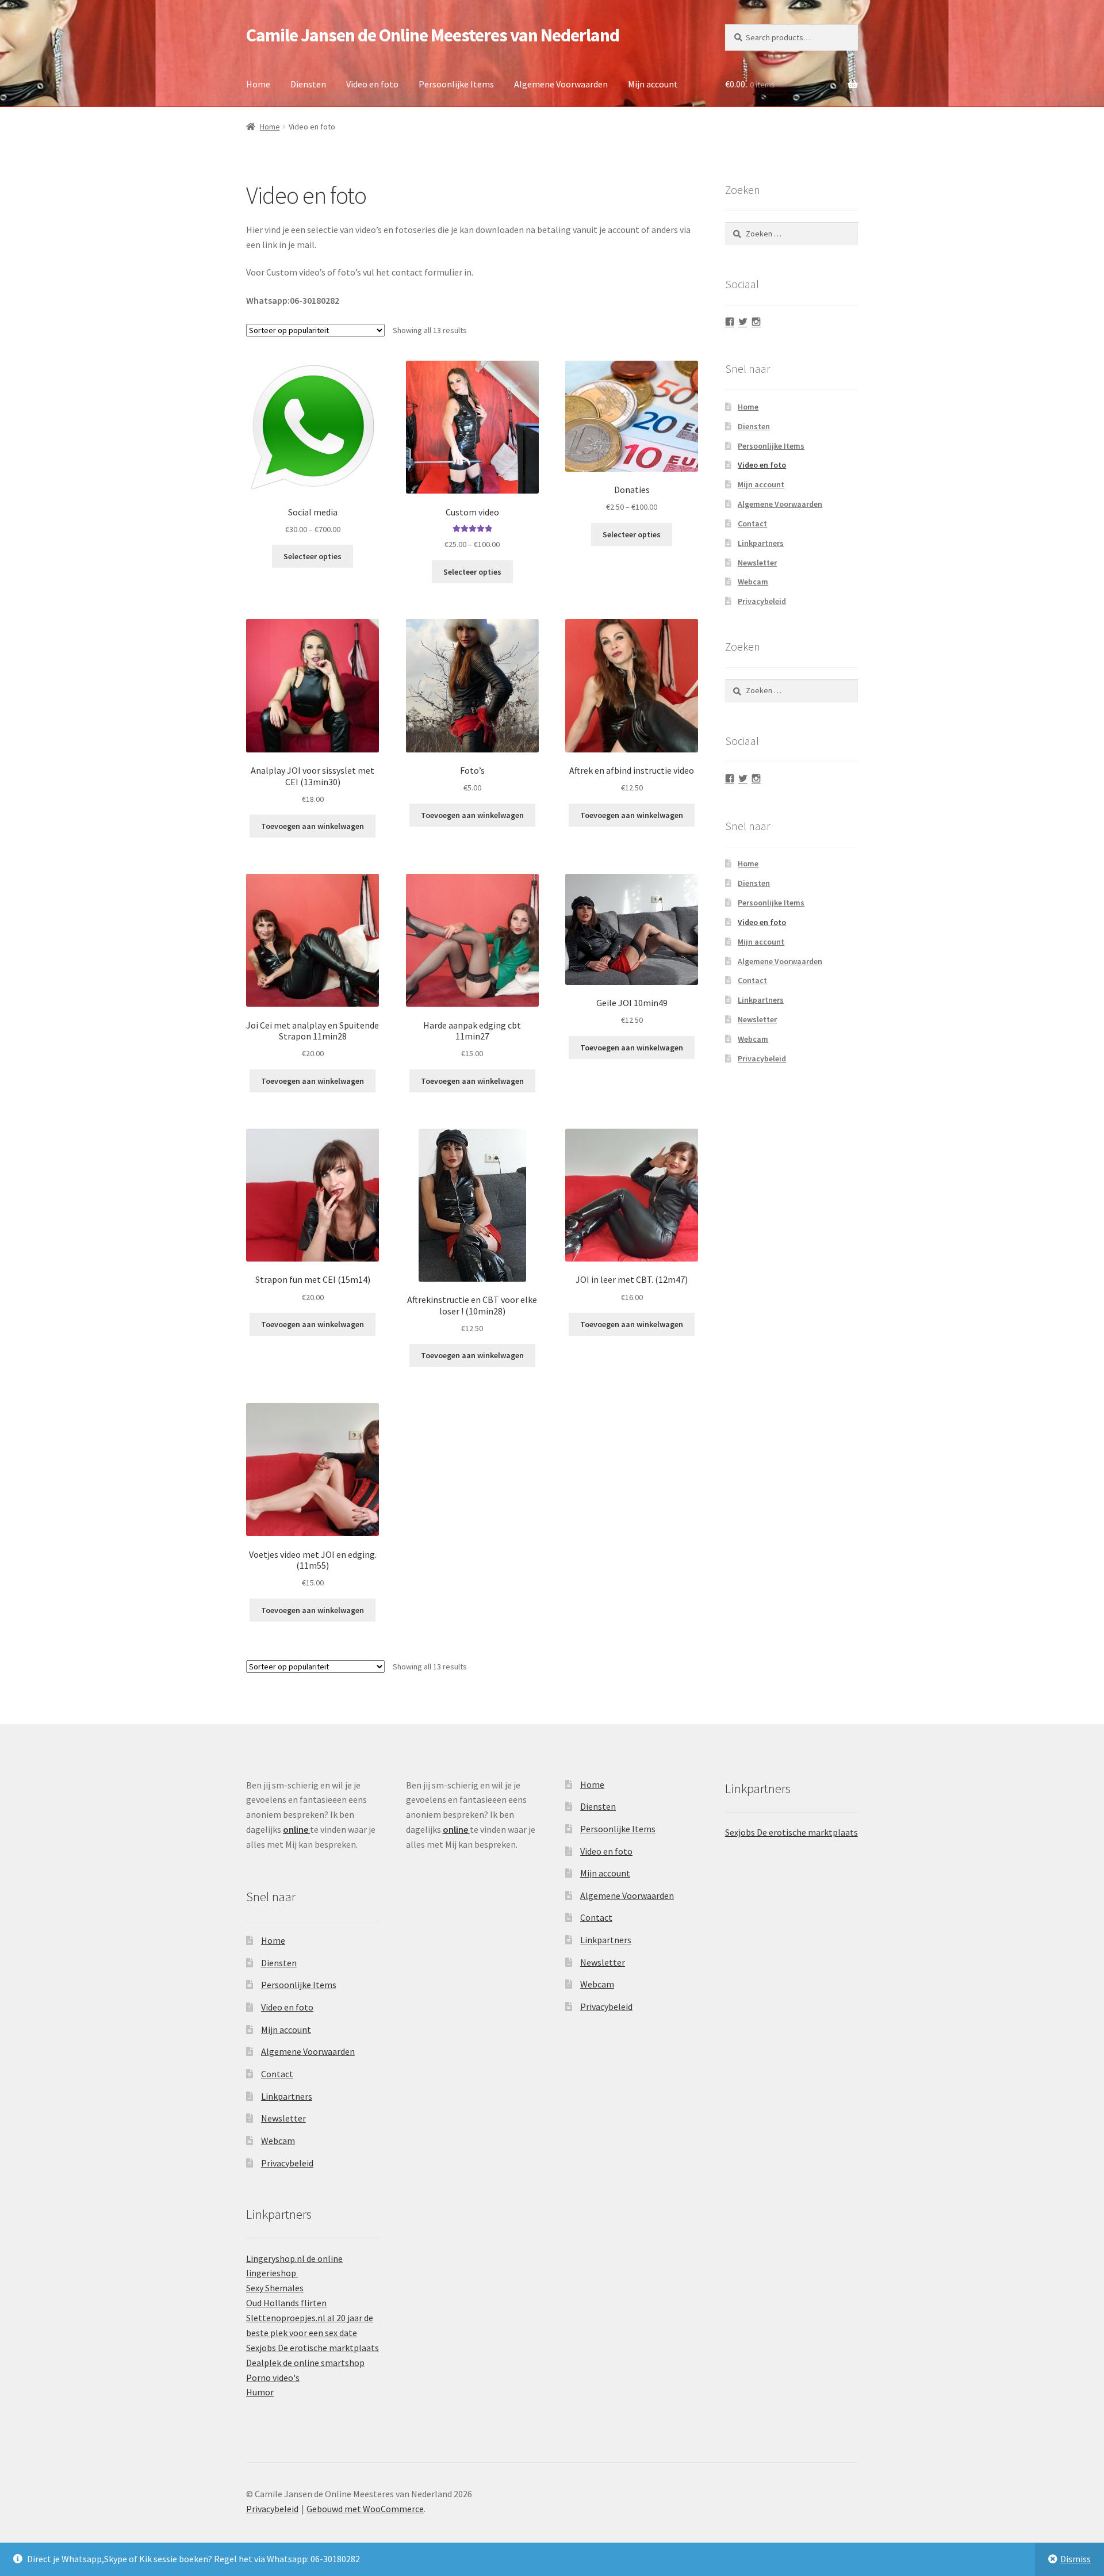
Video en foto (372, 84)
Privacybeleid (762, 601)
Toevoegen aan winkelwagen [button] (313, 826)
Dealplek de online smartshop (305, 2363)
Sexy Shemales (275, 2288)
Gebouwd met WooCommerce (365, 2509)
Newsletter (757, 563)
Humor (260, 2392)
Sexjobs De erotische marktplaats (313, 2348)
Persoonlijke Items (456, 84)
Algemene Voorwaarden (561, 84)
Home (258, 84)
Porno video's (273, 2378)
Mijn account (653, 84)
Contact (752, 523)
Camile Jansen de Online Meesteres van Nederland (433, 35)
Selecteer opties (313, 556)
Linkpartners (761, 543)
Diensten (308, 84)
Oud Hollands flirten (286, 2303)
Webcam (753, 582)
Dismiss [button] (1076, 2559)
